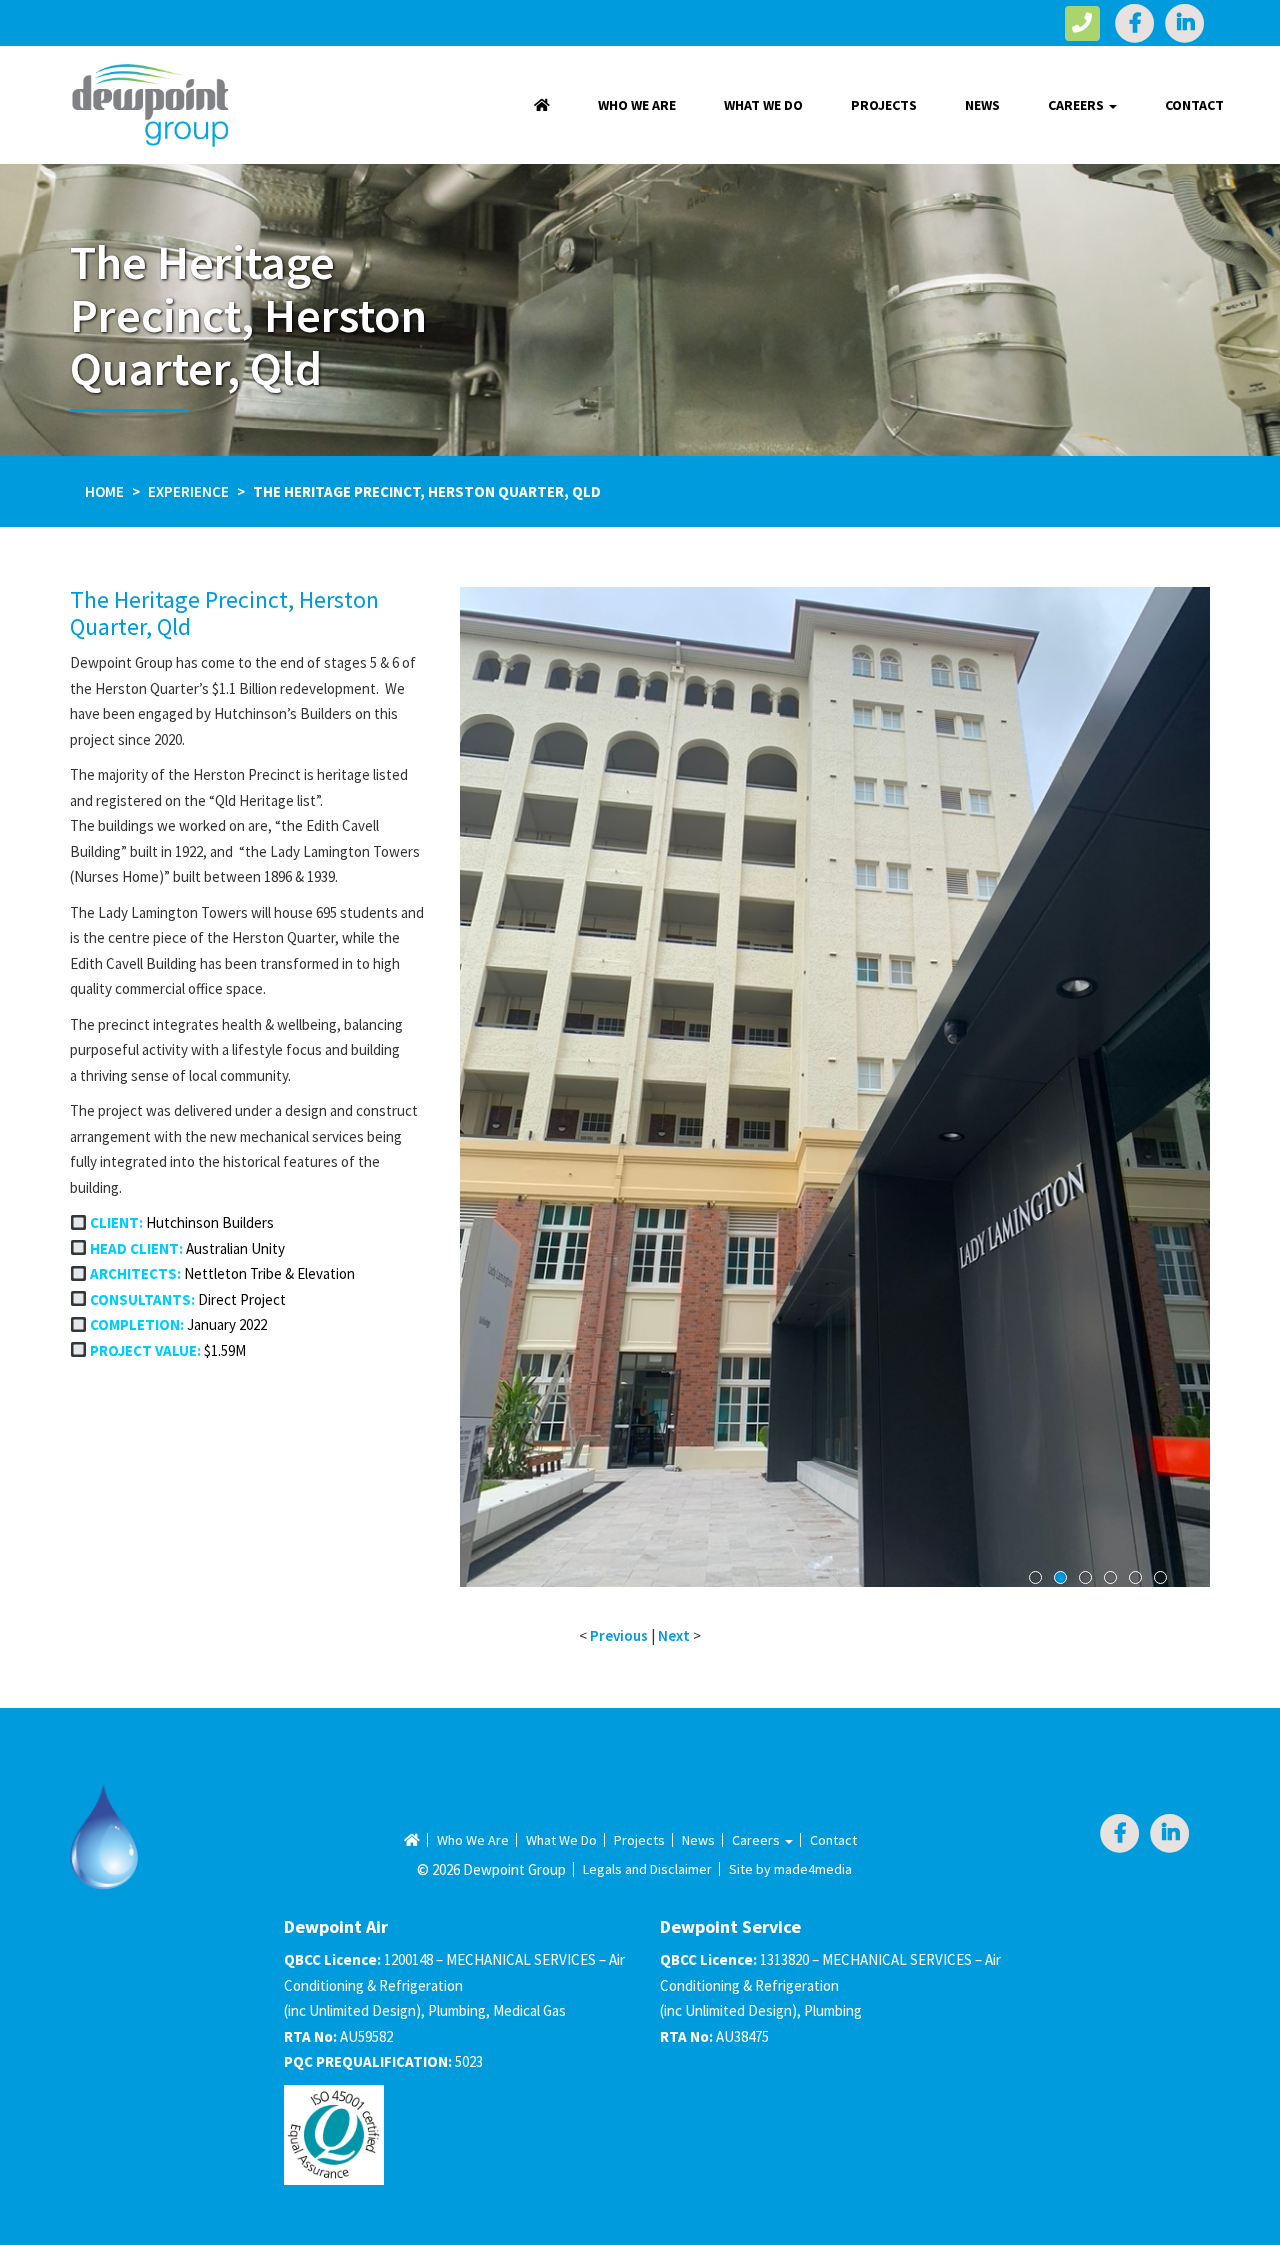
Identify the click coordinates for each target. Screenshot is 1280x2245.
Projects (884, 105)
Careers (1077, 105)
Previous (490, 1105)
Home (104, 491)
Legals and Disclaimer (647, 1869)
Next (1180, 1105)
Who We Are (637, 105)
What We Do (763, 105)
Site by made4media (790, 1869)
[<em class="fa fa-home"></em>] (542, 105)
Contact (1194, 105)
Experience (188, 491)
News (982, 105)
